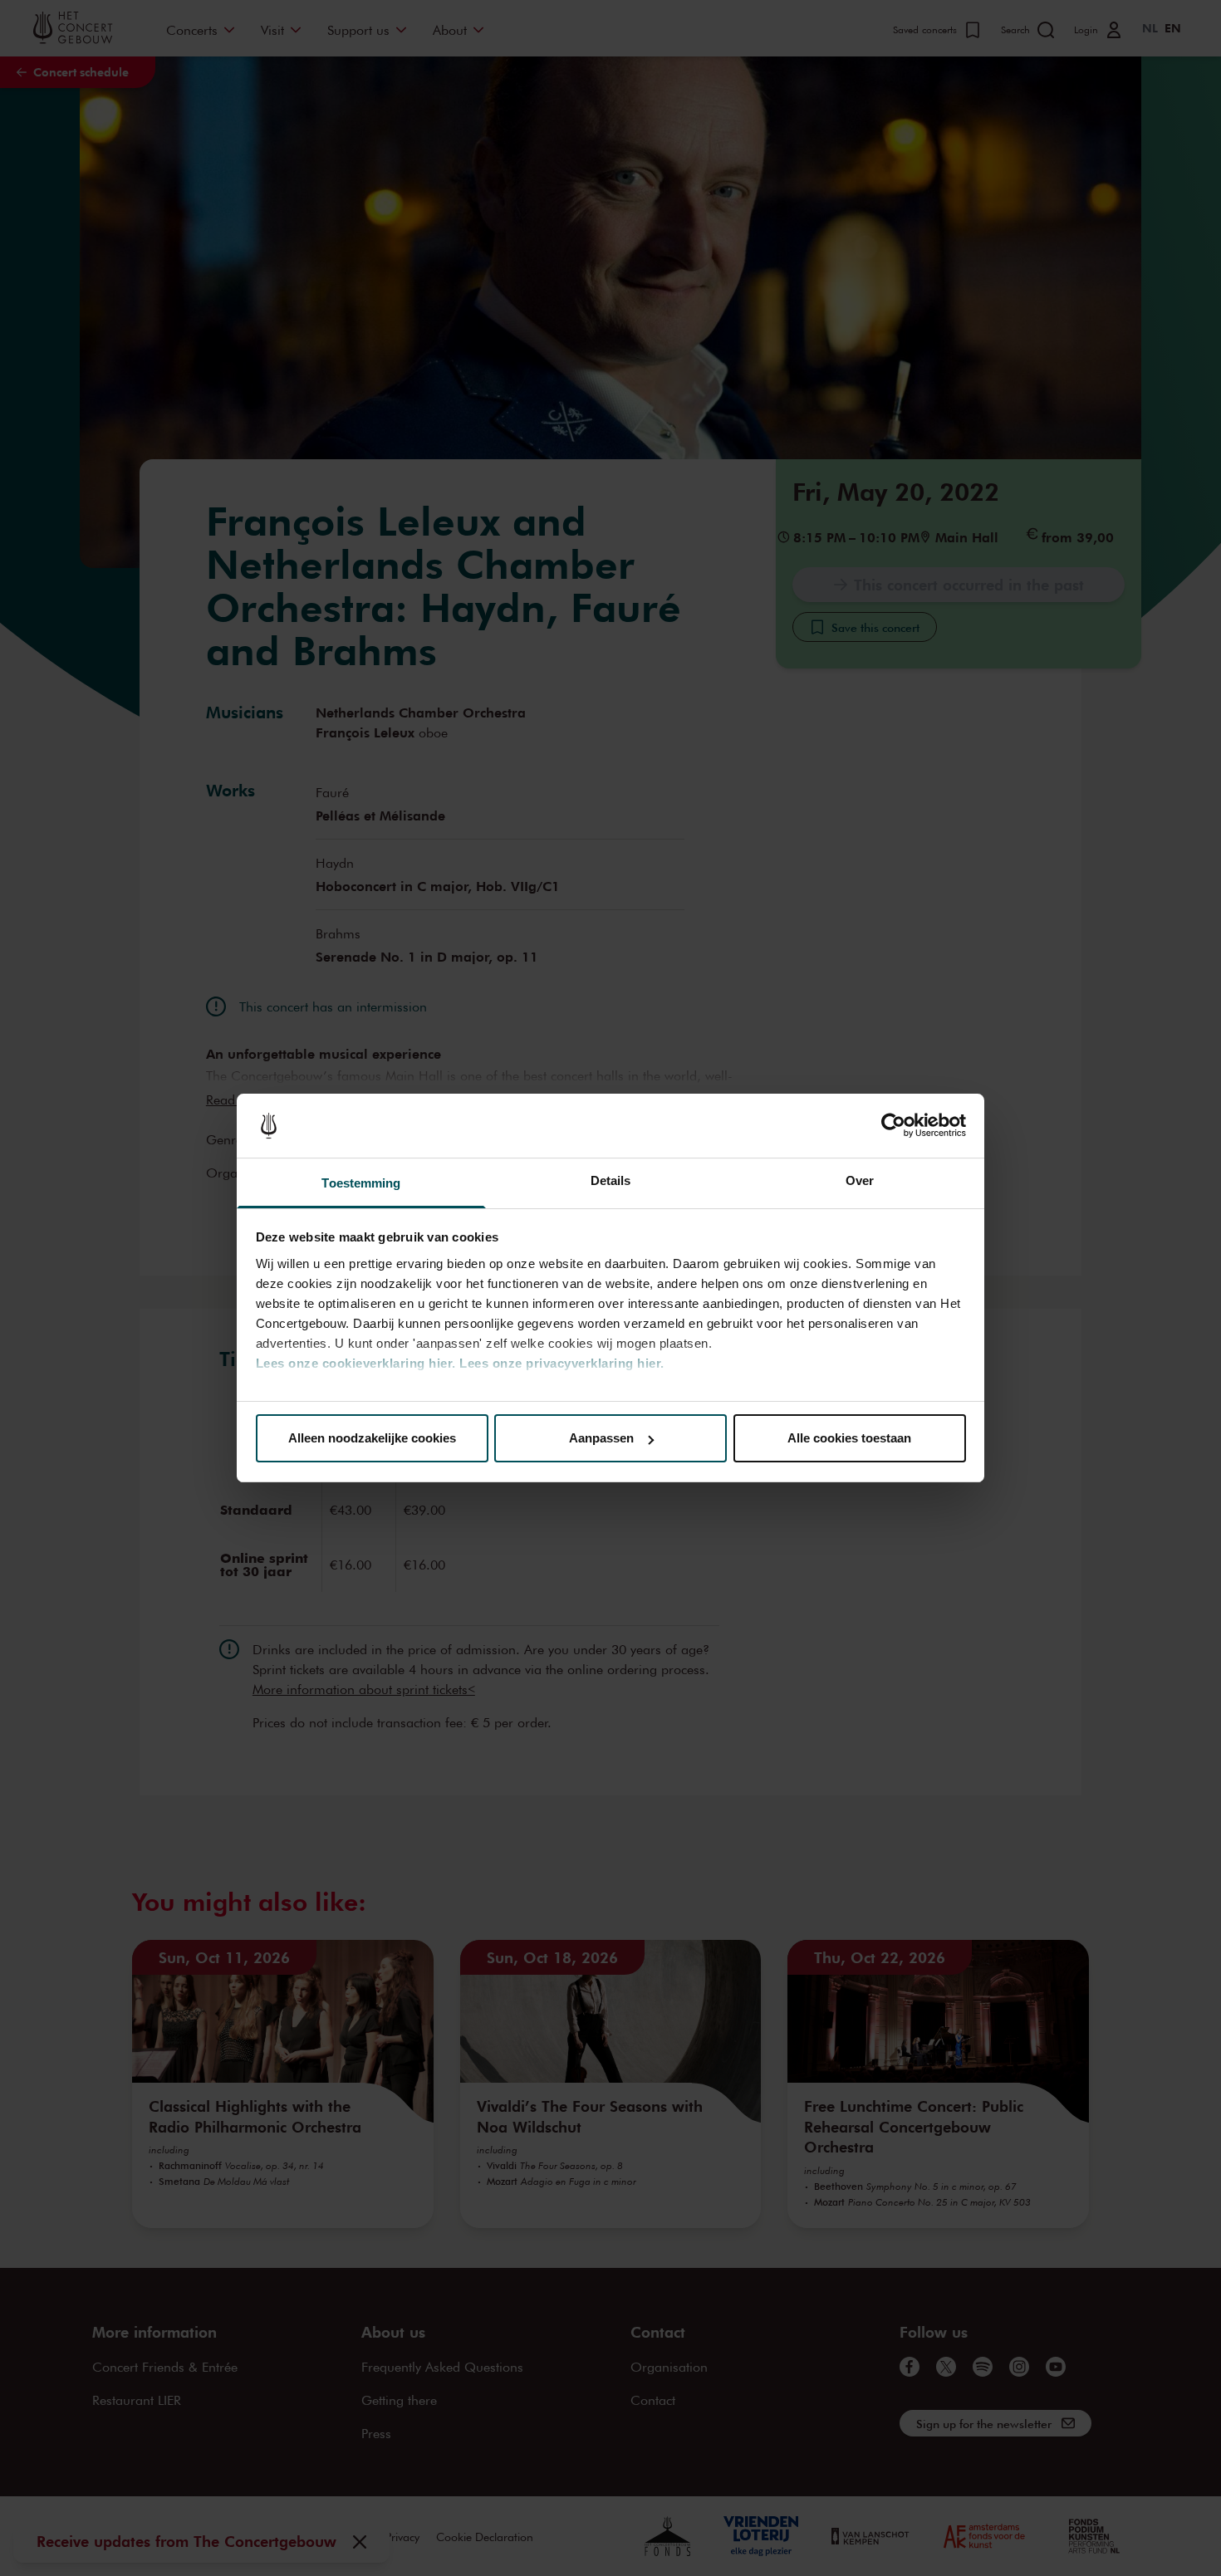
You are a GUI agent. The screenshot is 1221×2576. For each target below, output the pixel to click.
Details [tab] (611, 1180)
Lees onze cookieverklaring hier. (356, 1363)
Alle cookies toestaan (849, 1438)
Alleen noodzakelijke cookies (372, 1438)
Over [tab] (860, 1180)
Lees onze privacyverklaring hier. (562, 1363)
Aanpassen (601, 1438)
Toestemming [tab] (361, 1183)
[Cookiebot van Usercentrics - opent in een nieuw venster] (893, 1126)
